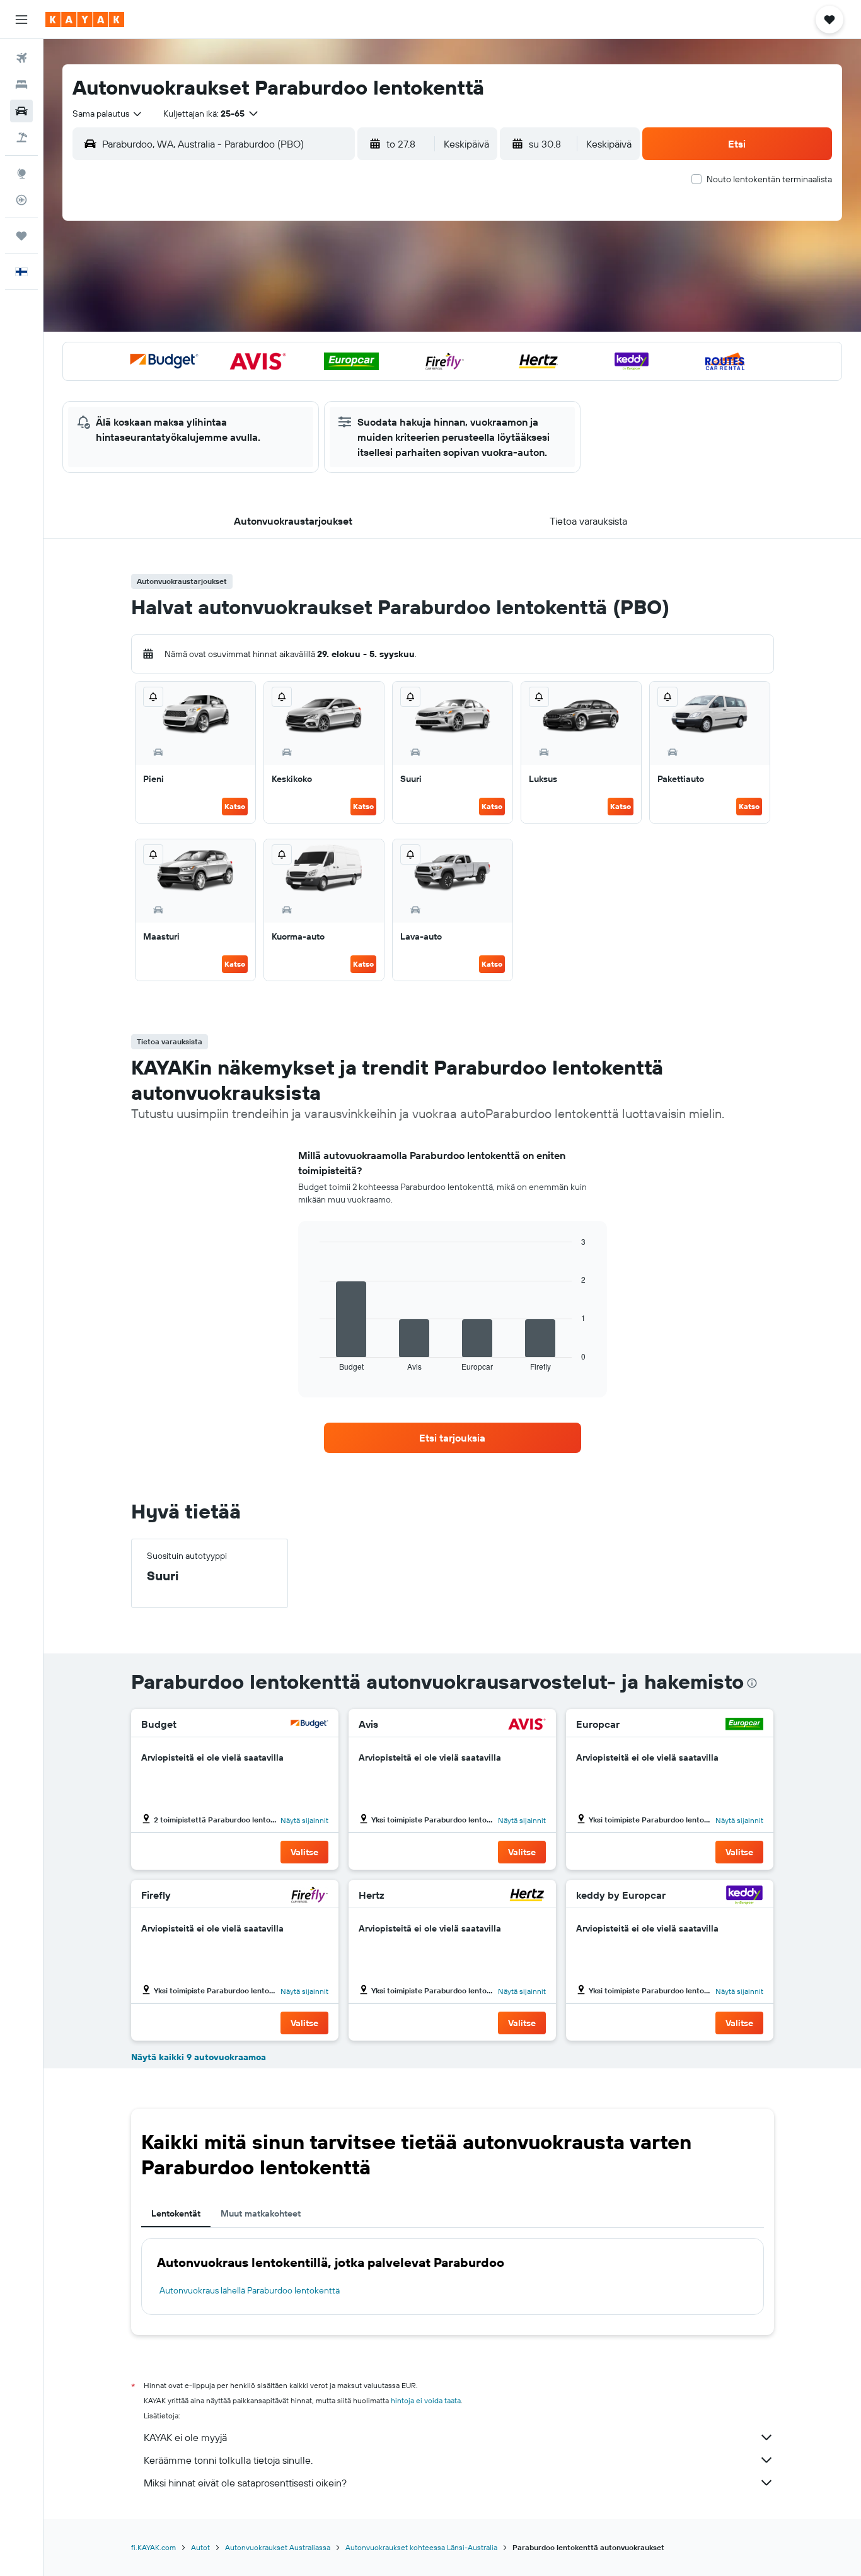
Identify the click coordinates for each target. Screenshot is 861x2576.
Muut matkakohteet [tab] (261, 2213)
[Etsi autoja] (21, 111)
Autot (200, 2547)
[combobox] (108, 114)
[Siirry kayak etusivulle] (85, 20)
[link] (453, 1438)
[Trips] (21, 236)
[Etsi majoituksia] (21, 85)
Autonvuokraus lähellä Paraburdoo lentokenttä (250, 2290)
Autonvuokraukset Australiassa (278, 2547)
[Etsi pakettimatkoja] (21, 137)
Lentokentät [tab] (176, 2213)
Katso (235, 806)
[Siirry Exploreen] (21, 173)
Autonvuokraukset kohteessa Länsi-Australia (421, 2547)
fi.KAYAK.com (153, 2547)
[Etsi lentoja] (21, 58)
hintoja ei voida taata (426, 2400)
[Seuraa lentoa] (21, 200)
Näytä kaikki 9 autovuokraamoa (199, 2057)
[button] (21, 20)
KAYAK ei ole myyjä (185, 2437)
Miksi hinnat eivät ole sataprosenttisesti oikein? (245, 2483)
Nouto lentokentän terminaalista (769, 179)
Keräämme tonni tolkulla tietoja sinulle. (228, 2460)
